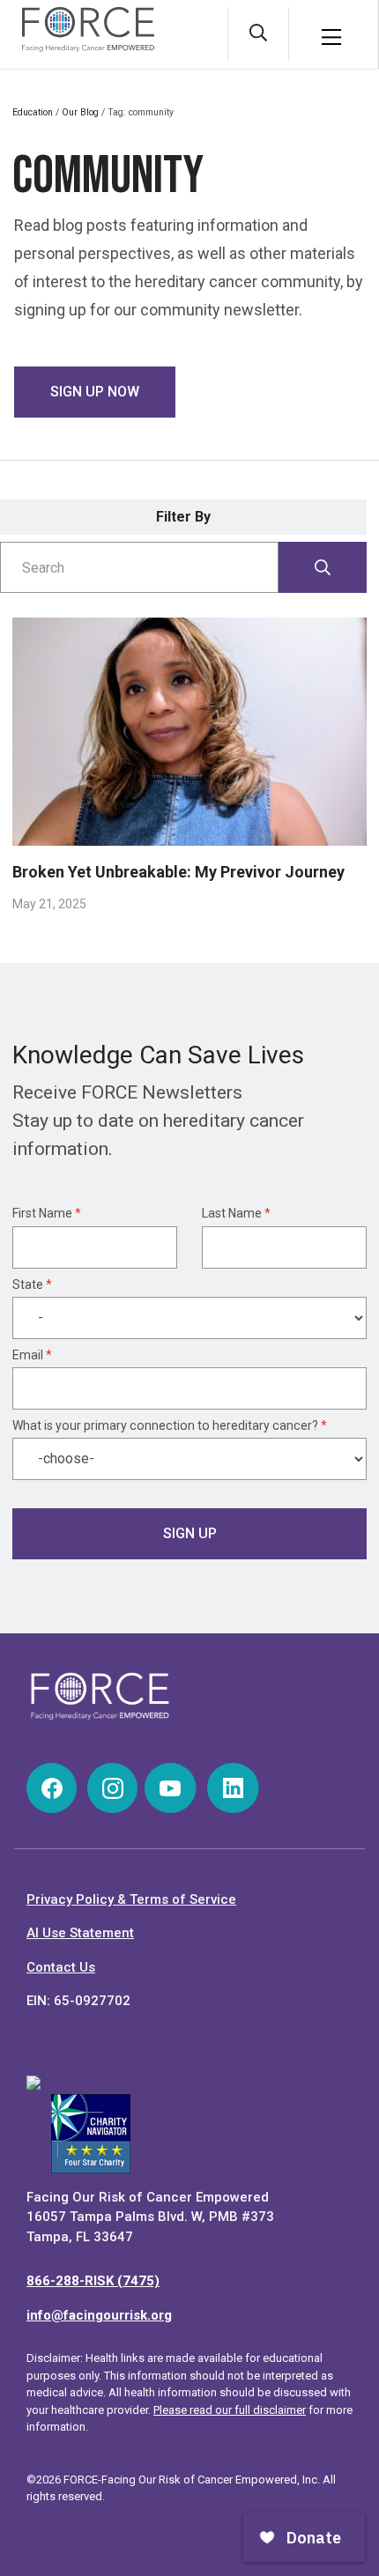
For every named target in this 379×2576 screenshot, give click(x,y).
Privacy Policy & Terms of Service (131, 1899)
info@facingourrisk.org (99, 2315)
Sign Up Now (95, 392)
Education (33, 112)
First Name (47, 1213)
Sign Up (190, 1533)
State (32, 1284)
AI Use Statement (80, 1933)
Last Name (236, 1213)
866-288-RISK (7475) (93, 2281)
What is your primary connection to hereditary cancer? (170, 1425)
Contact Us (61, 1967)
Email (32, 1355)
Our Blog (80, 112)
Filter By (183, 517)
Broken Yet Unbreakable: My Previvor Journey (178, 872)
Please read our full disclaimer (230, 2410)
